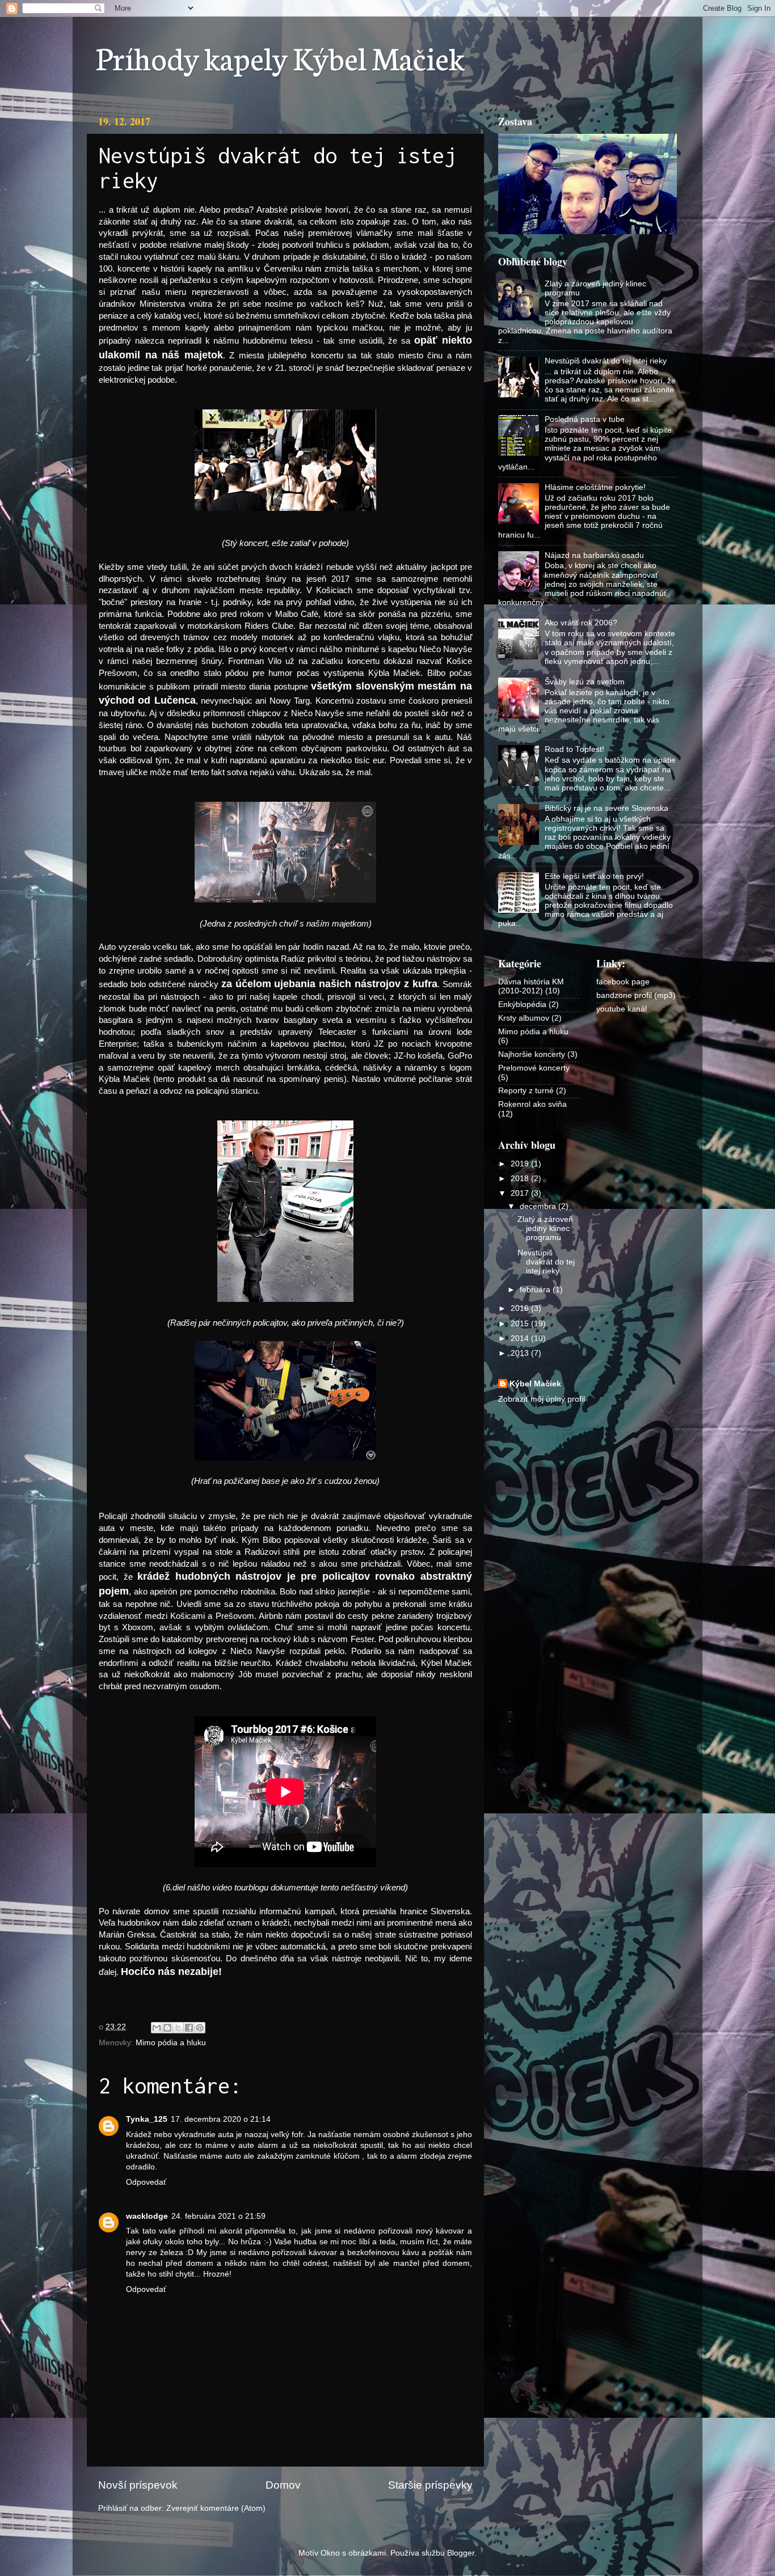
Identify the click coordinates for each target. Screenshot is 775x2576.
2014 (521, 1338)
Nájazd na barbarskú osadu (594, 555)
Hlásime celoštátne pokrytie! (595, 487)
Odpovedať (146, 2182)
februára (536, 1290)
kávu (411, 2253)
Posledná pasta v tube (585, 419)
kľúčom (347, 2156)
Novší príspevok (138, 2485)
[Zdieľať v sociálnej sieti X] (178, 2028)
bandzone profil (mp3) (636, 995)
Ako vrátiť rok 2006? (581, 623)
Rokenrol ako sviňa (532, 1104)
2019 (521, 1164)
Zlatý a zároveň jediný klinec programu (545, 1228)
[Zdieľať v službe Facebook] (189, 2028)
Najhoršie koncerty (532, 1054)
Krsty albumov (524, 1018)
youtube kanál (622, 1009)
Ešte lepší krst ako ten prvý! (594, 876)
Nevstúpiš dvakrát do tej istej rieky (606, 361)
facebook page (623, 982)
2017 (521, 1193)
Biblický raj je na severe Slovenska (606, 808)
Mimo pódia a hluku (171, 2043)
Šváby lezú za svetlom (585, 682)
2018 (521, 1179)
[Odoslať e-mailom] (157, 2028)
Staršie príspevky (430, 2485)
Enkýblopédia (522, 1004)
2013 (521, 1353)
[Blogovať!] (167, 2028)
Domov (283, 2485)
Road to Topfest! (574, 749)
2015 (521, 1324)
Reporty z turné (526, 1091)
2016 (521, 1308)
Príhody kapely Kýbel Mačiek (280, 57)
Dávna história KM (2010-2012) (531, 986)
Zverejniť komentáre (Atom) (216, 2508)
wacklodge (147, 2216)
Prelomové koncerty (534, 1068)
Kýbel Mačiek (535, 1384)
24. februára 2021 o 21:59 (218, 2216)
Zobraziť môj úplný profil (542, 1399)
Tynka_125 (147, 2119)
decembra (539, 1206)
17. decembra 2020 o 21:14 (221, 2119)
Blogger (461, 2553)
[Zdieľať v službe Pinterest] (200, 2028)
